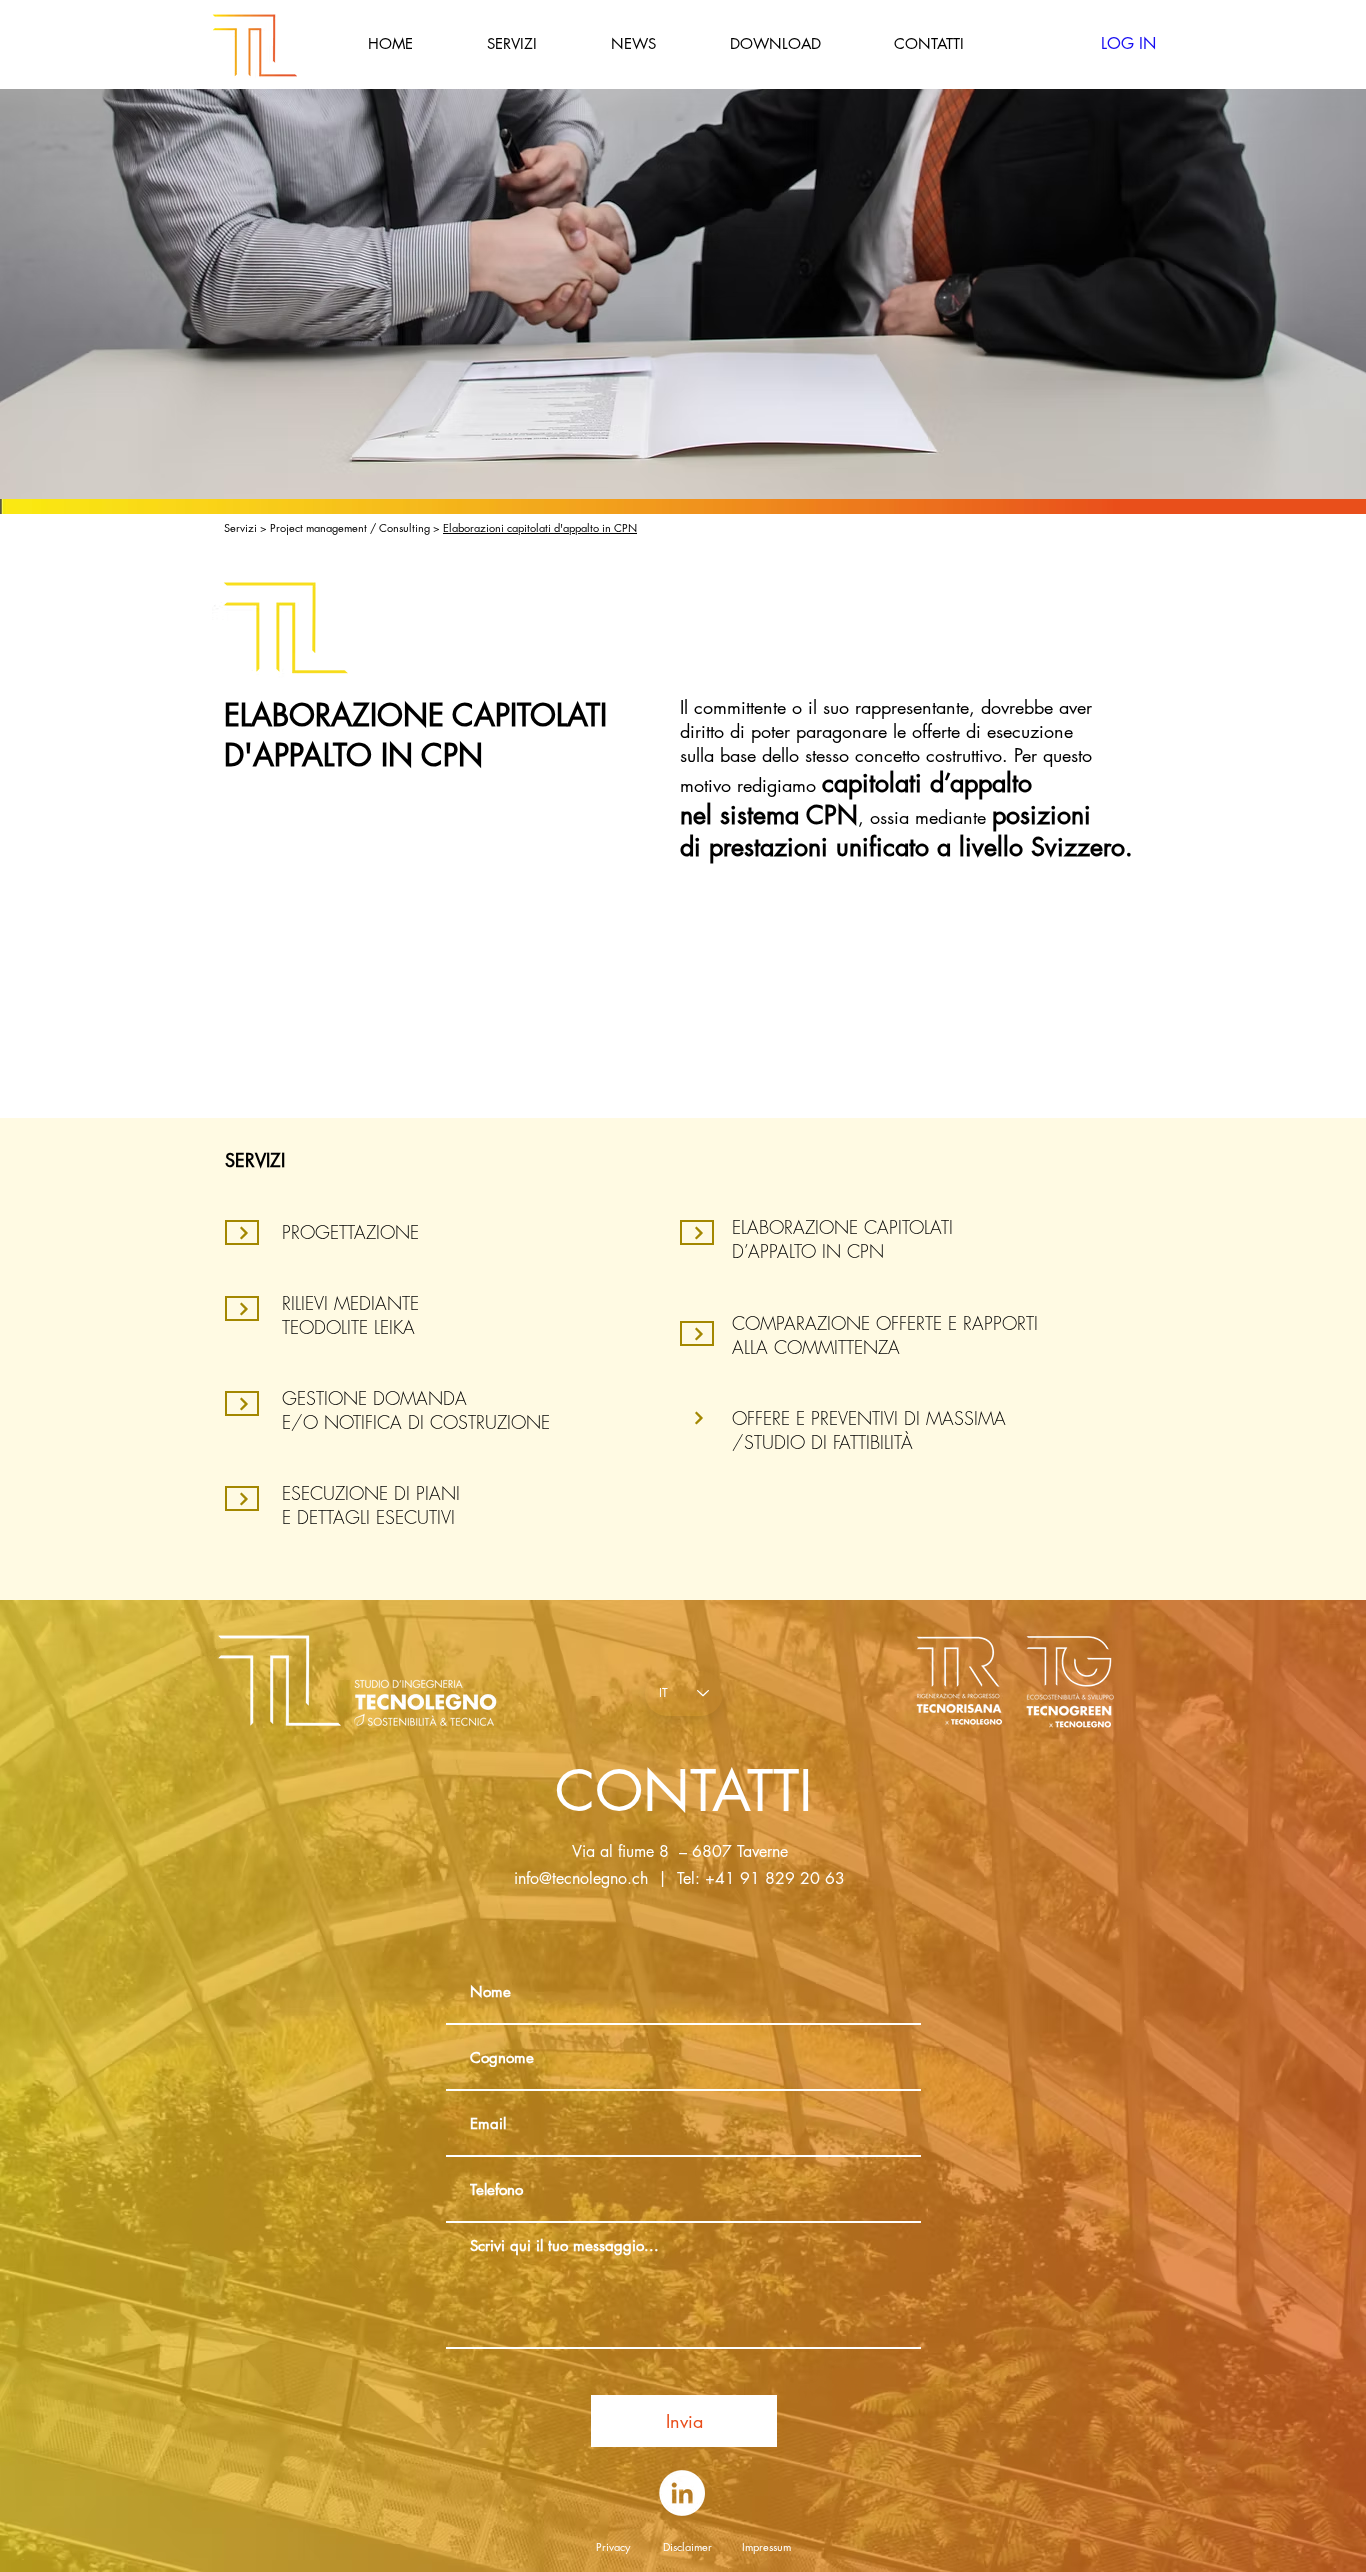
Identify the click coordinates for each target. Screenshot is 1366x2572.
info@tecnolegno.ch (581, 1878)
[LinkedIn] (682, 2493)
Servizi (242, 527)
